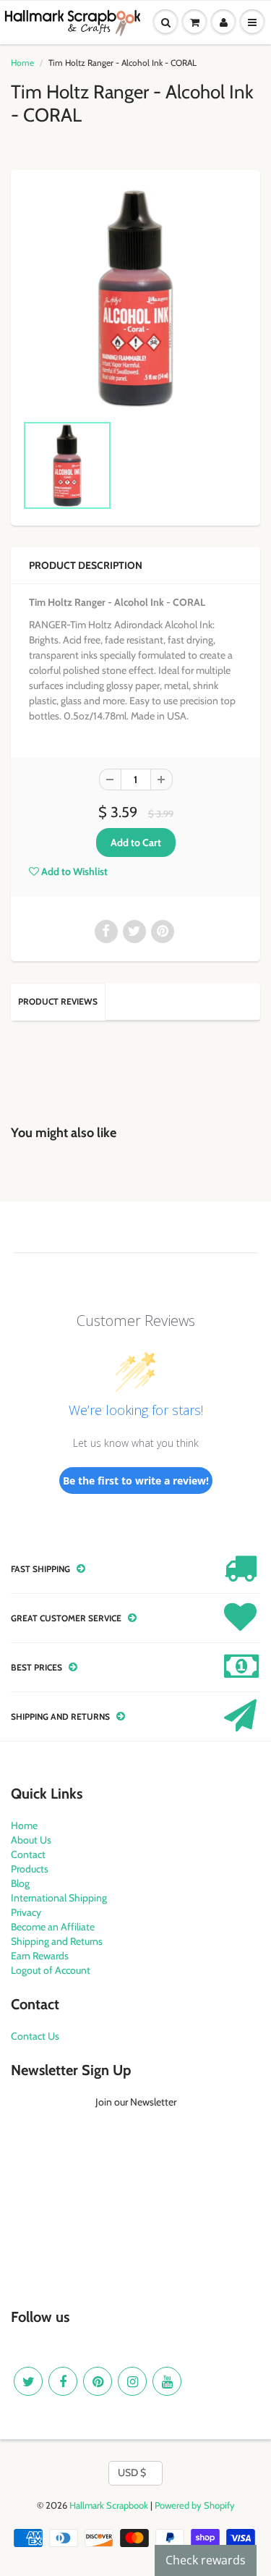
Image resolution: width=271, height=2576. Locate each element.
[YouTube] (167, 2381)
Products (30, 1869)
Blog (20, 1883)
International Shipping (59, 1898)
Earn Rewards (40, 1956)
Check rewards (206, 2560)
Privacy (26, 1912)
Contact (28, 1854)
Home (22, 63)
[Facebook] (63, 2381)
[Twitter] (28, 2381)
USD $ (132, 2472)
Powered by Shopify (195, 2505)
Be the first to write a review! (136, 1481)
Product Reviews (58, 1001)
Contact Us (35, 2036)
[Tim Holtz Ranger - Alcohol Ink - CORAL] (135, 299)
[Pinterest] (98, 2381)
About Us (31, 1840)
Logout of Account (51, 1970)
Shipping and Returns (57, 1941)
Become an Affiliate (53, 1927)
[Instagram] (132, 2381)
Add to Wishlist (73, 871)
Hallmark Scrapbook (109, 2505)
